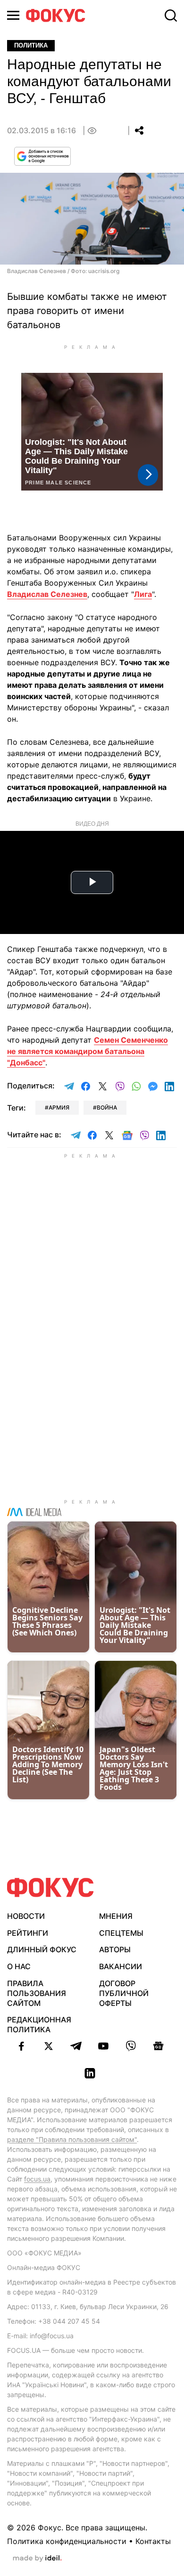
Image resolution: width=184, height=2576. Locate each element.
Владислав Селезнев (47, 594)
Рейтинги (28, 1933)
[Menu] (13, 15)
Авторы (115, 1949)
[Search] (171, 16)
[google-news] (158, 2046)
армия (59, 1107)
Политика (31, 45)
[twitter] (49, 2046)
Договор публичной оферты (124, 1993)
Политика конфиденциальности (67, 2541)
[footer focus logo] (50, 1888)
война (107, 1107)
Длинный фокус (42, 1949)
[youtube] (103, 2046)
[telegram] (76, 2046)
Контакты (153, 2541)
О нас (19, 1966)
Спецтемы (121, 1933)
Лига (143, 594)
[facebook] (21, 2046)
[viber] (131, 2046)
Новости (26, 1916)
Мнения (116, 1916)
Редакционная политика (39, 2025)
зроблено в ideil (37, 2559)
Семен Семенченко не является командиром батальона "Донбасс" (88, 1051)
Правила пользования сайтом (37, 1993)
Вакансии (121, 1966)
